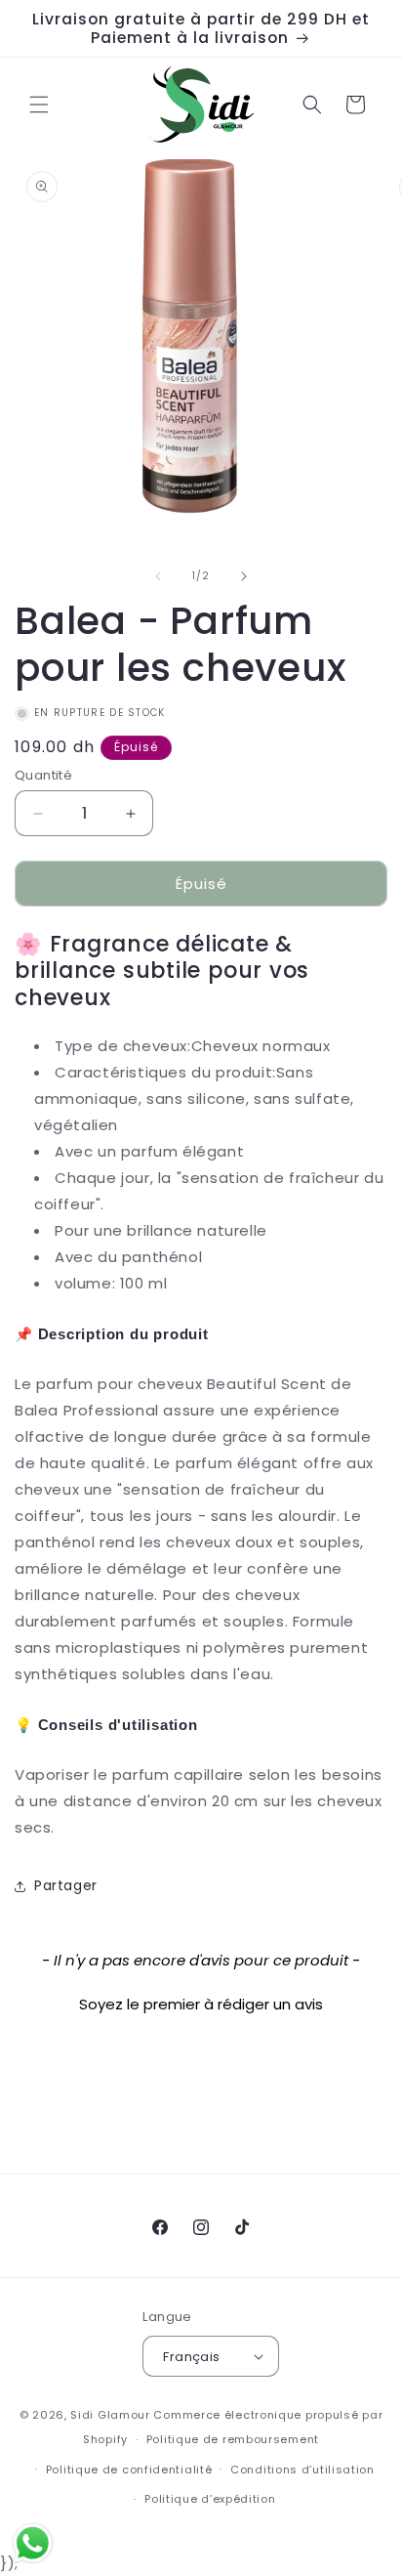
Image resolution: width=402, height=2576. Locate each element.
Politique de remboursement (233, 2439)
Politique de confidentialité (129, 2470)
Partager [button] (66, 1885)
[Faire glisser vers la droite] (244, 576)
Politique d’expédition (210, 2499)
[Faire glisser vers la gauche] (158, 576)
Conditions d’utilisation (302, 2470)
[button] (39, 105)
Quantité (43, 775)
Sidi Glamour (110, 2415)
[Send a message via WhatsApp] (33, 2543)
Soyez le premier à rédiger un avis (201, 2004)
